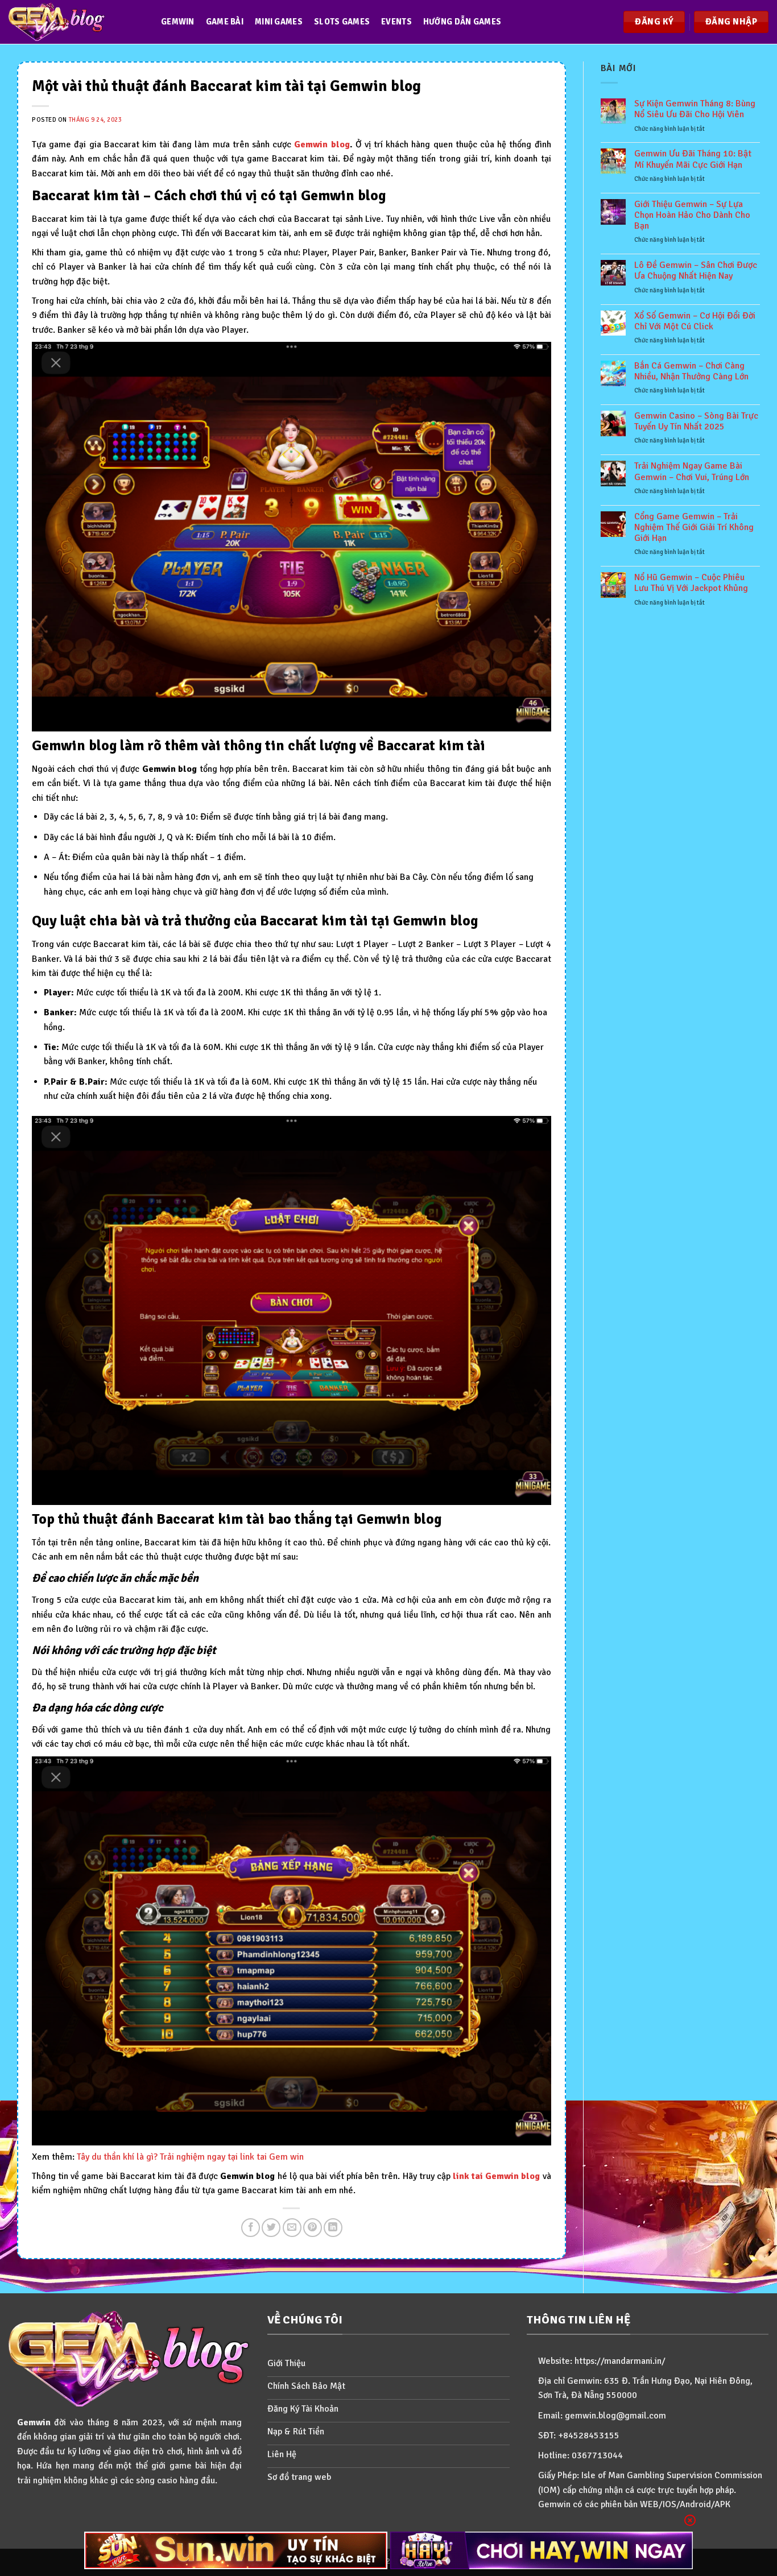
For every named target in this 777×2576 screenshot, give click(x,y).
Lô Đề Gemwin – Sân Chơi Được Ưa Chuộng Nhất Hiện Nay (696, 271)
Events (396, 22)
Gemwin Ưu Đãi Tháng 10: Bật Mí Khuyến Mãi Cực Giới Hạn (693, 159)
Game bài (225, 22)
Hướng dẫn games (462, 22)
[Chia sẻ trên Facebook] (251, 2228)
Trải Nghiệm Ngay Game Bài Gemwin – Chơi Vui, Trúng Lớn (692, 472)
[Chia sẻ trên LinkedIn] (333, 2228)
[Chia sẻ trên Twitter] (271, 2228)
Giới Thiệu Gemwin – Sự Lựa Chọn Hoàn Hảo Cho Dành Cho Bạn (692, 215)
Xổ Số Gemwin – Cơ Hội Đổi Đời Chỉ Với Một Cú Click (695, 321)
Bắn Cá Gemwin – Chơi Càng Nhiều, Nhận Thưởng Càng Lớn (691, 371)
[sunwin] (236, 2550)
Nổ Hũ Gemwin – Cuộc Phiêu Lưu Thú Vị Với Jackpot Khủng (691, 583)
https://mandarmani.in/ (620, 2361)
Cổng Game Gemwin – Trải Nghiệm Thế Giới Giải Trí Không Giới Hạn (694, 528)
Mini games (279, 22)
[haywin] (542, 2550)
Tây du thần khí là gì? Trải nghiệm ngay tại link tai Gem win (190, 2157)
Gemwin (178, 22)
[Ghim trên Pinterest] (313, 2228)
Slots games (342, 22)
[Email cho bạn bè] (292, 2228)
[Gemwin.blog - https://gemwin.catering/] (73, 22)
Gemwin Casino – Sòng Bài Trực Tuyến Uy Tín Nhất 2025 (696, 421)
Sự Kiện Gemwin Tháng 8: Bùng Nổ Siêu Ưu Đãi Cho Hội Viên (695, 109)
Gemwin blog (322, 144)
